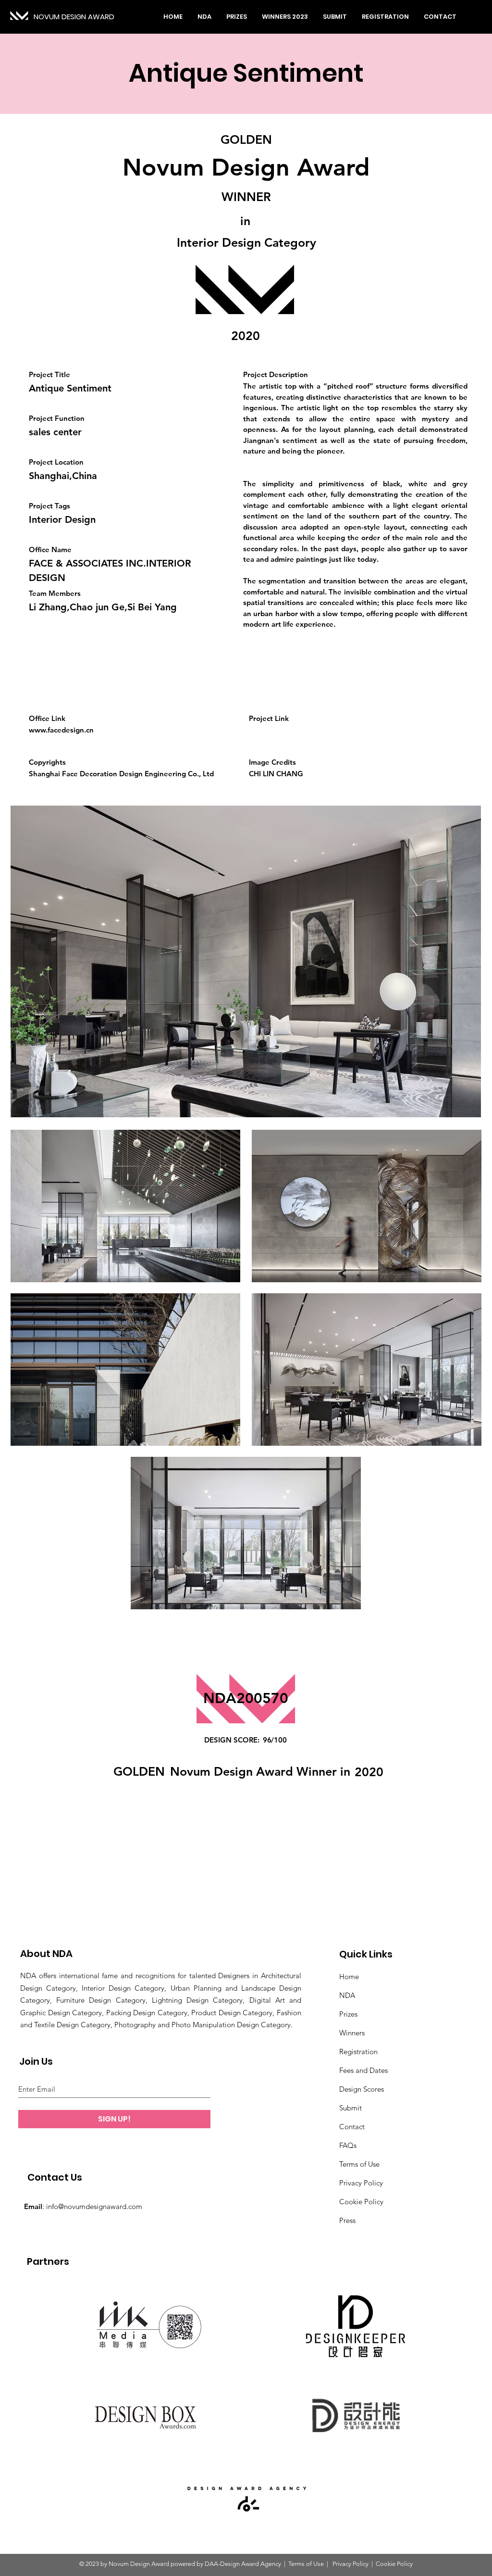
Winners (352, 2033)
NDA (347, 1995)
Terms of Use (359, 2164)
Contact (352, 2127)
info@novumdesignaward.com (94, 2206)
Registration (358, 2052)
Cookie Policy (361, 2202)
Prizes (348, 2014)
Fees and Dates (363, 2070)
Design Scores (362, 2089)
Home (349, 1976)
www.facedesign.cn (61, 730)
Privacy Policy (361, 2183)
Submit (351, 2108)
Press (347, 2220)
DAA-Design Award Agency (243, 2564)
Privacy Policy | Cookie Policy (372, 2564)
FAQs (348, 2145)
